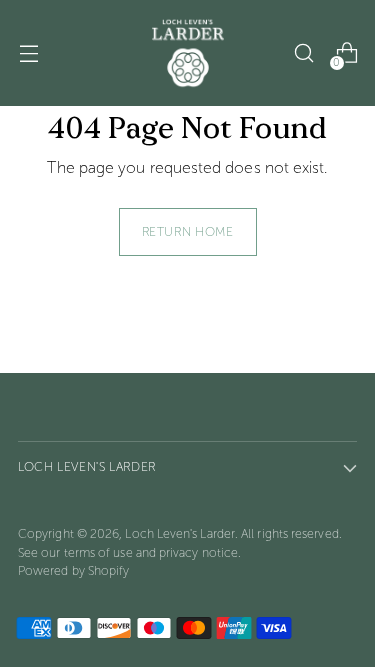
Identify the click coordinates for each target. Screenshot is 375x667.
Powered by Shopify (73, 570)
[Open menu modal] (28, 53)
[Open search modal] (303, 53)
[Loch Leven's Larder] (188, 53)
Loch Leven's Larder (180, 533)
